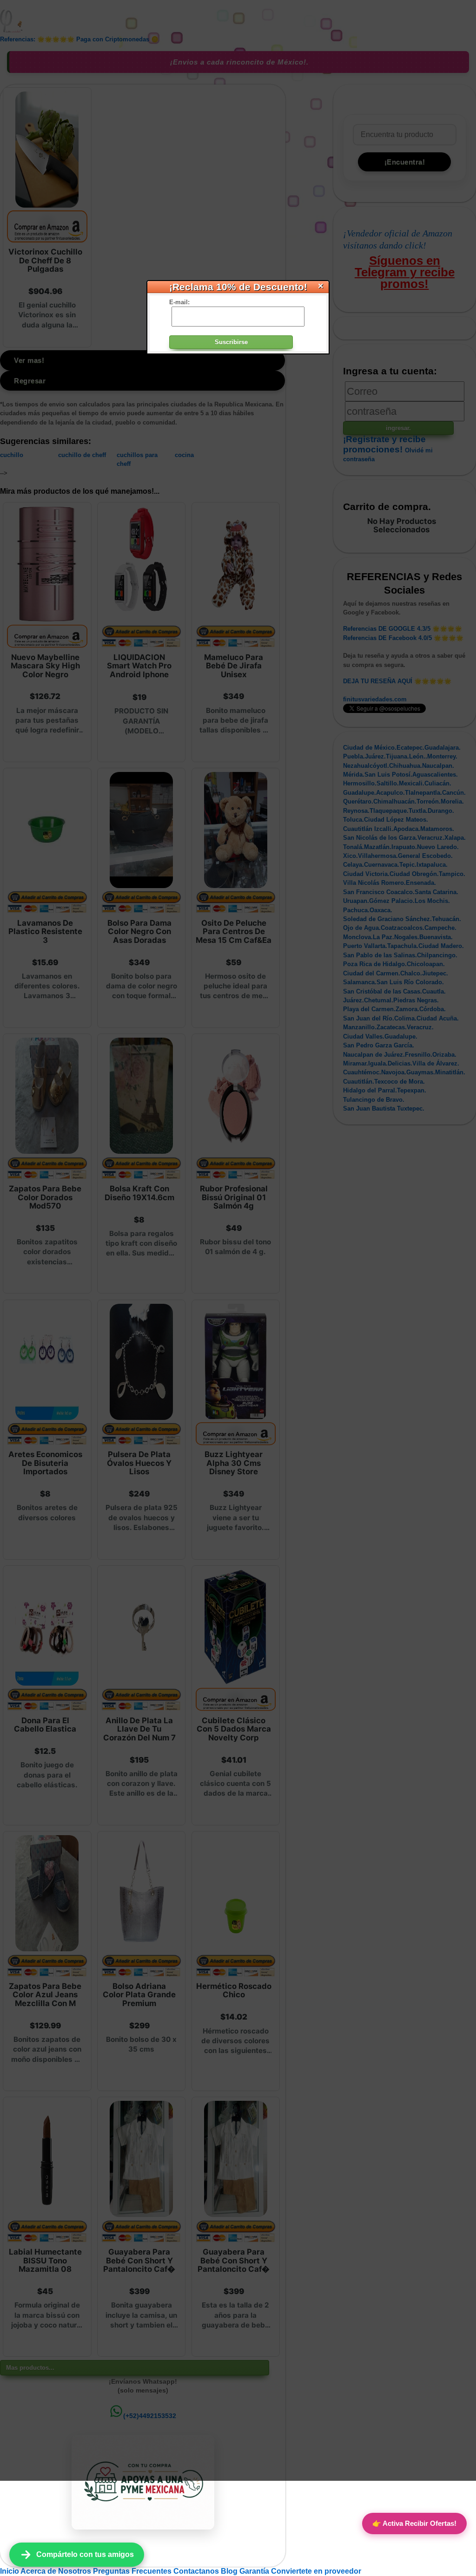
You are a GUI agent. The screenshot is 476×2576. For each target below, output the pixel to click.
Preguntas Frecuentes (133, 2571)
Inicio (10, 2571)
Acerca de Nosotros (57, 2571)
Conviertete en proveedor (316, 2571)
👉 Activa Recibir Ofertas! (414, 2523)
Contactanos (197, 2571)
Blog (230, 2571)
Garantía (254, 2571)
